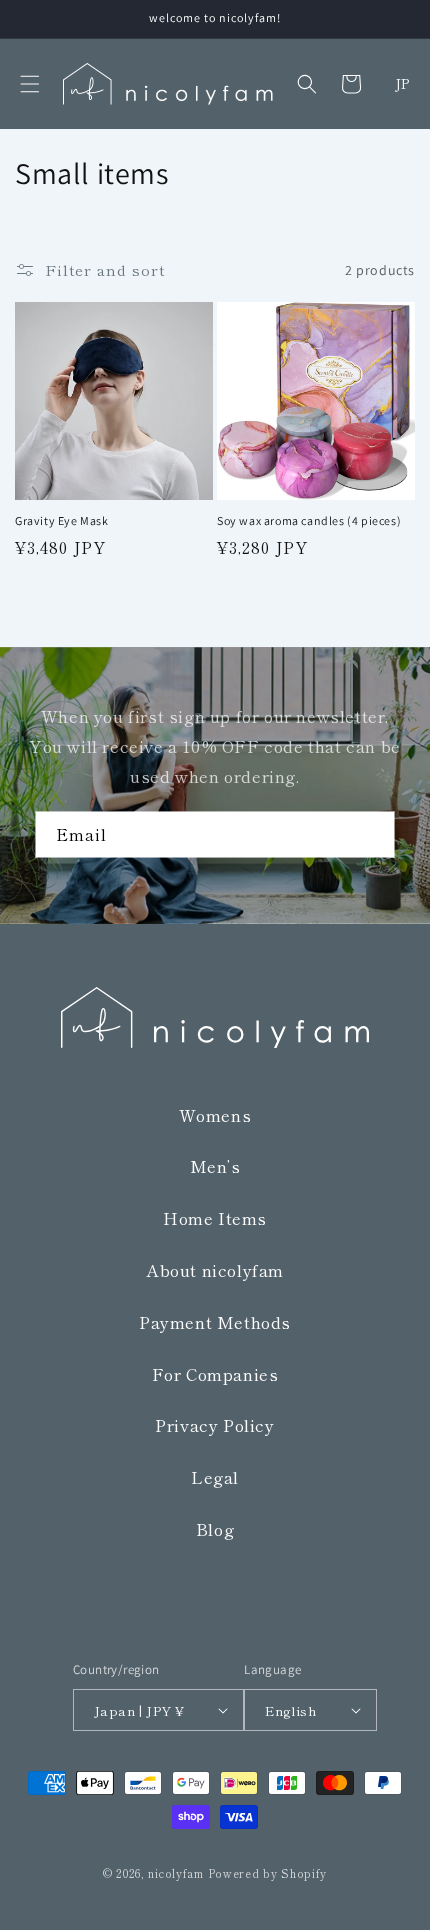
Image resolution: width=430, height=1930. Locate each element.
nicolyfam (175, 1873)
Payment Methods (215, 1322)
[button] (30, 84)
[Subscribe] (372, 834)
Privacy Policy (214, 1425)
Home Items (215, 1218)
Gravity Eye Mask (62, 520)
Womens (215, 1115)
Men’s (215, 1166)
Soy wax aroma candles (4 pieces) (309, 520)
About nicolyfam (215, 1270)
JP (402, 83)
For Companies (215, 1374)
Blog (215, 1529)
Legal (215, 1477)
